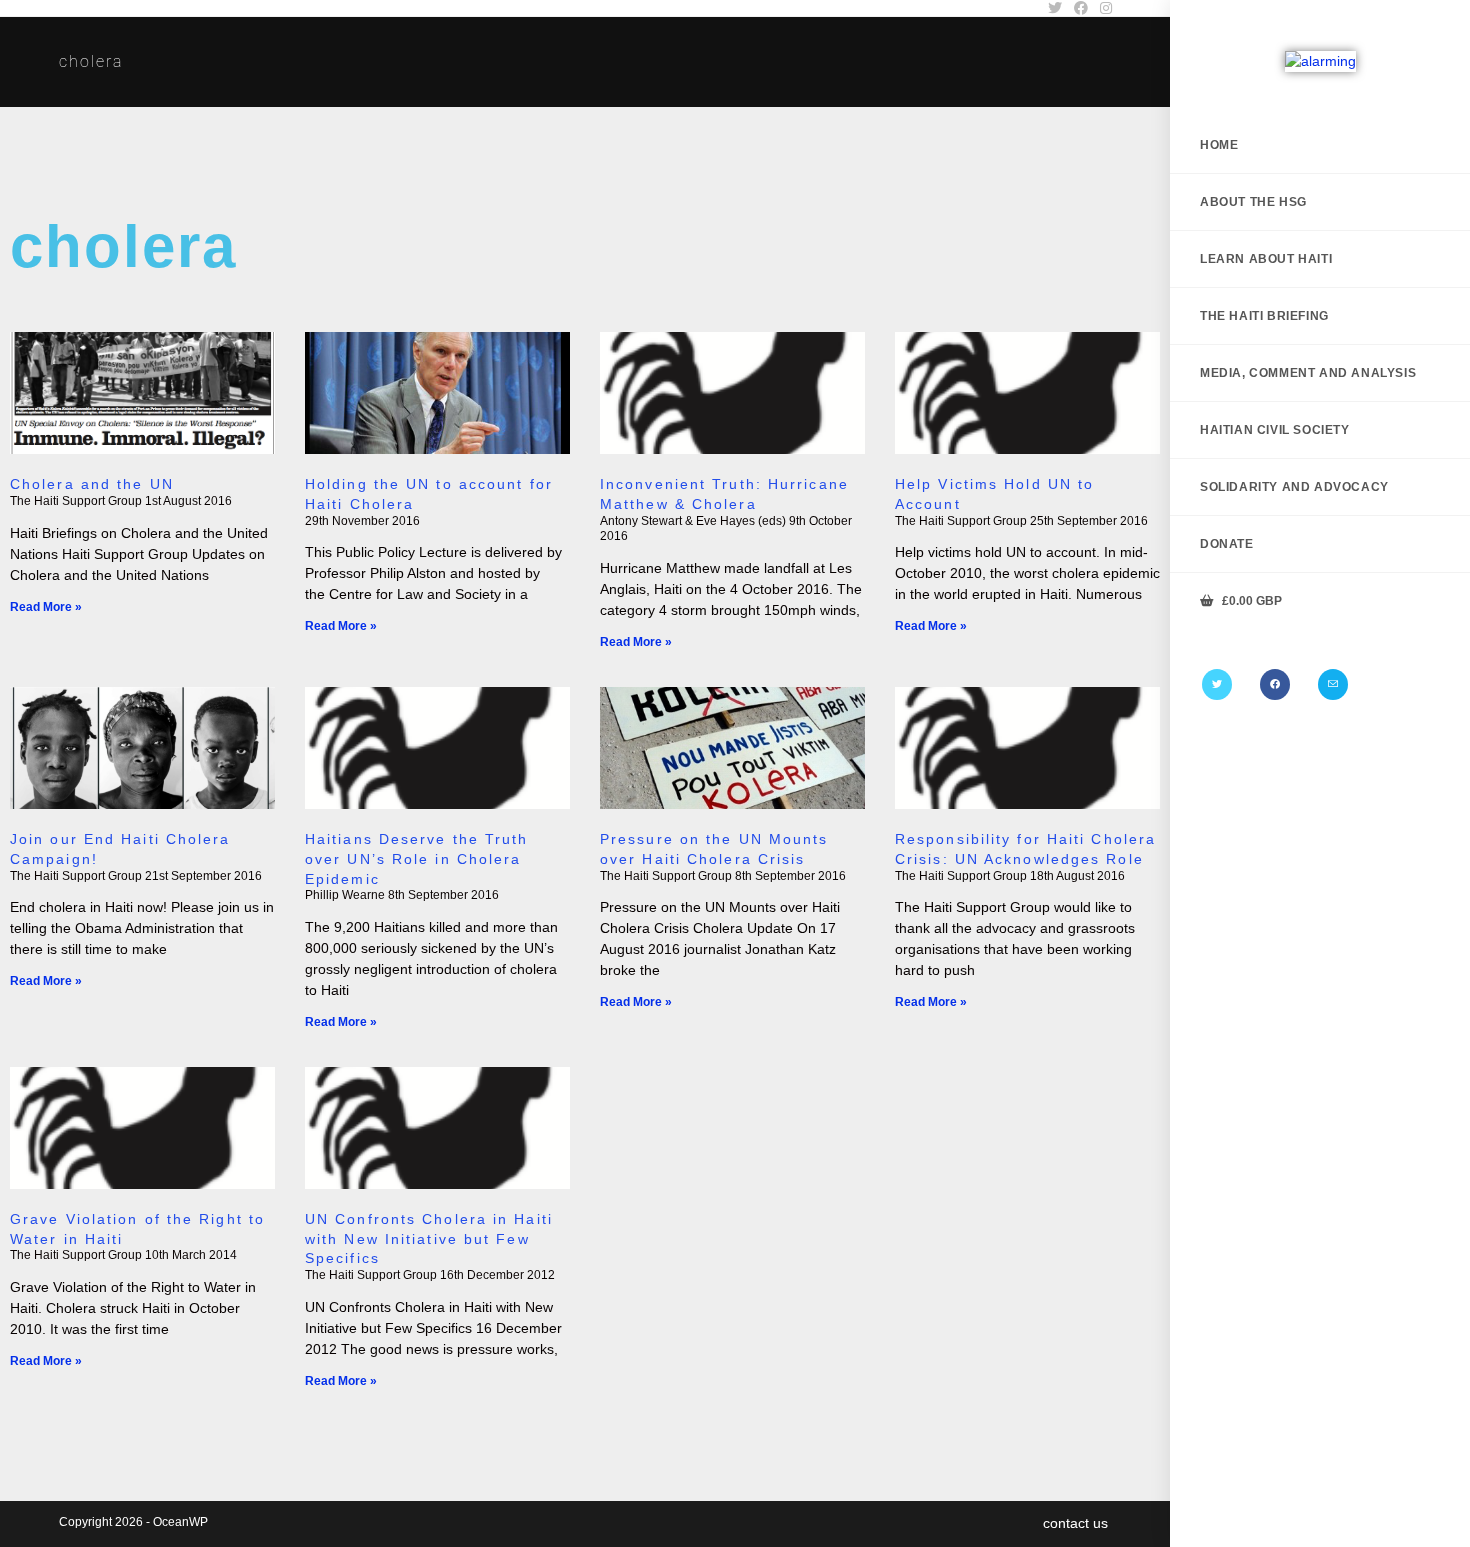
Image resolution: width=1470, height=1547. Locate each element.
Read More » (46, 607)
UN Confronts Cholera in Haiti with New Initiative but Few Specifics (429, 1239)
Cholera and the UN (92, 484)
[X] (1217, 684)
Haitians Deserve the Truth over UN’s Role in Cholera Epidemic (417, 859)
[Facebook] (1275, 684)
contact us (1075, 1523)
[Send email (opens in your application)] (1333, 684)
